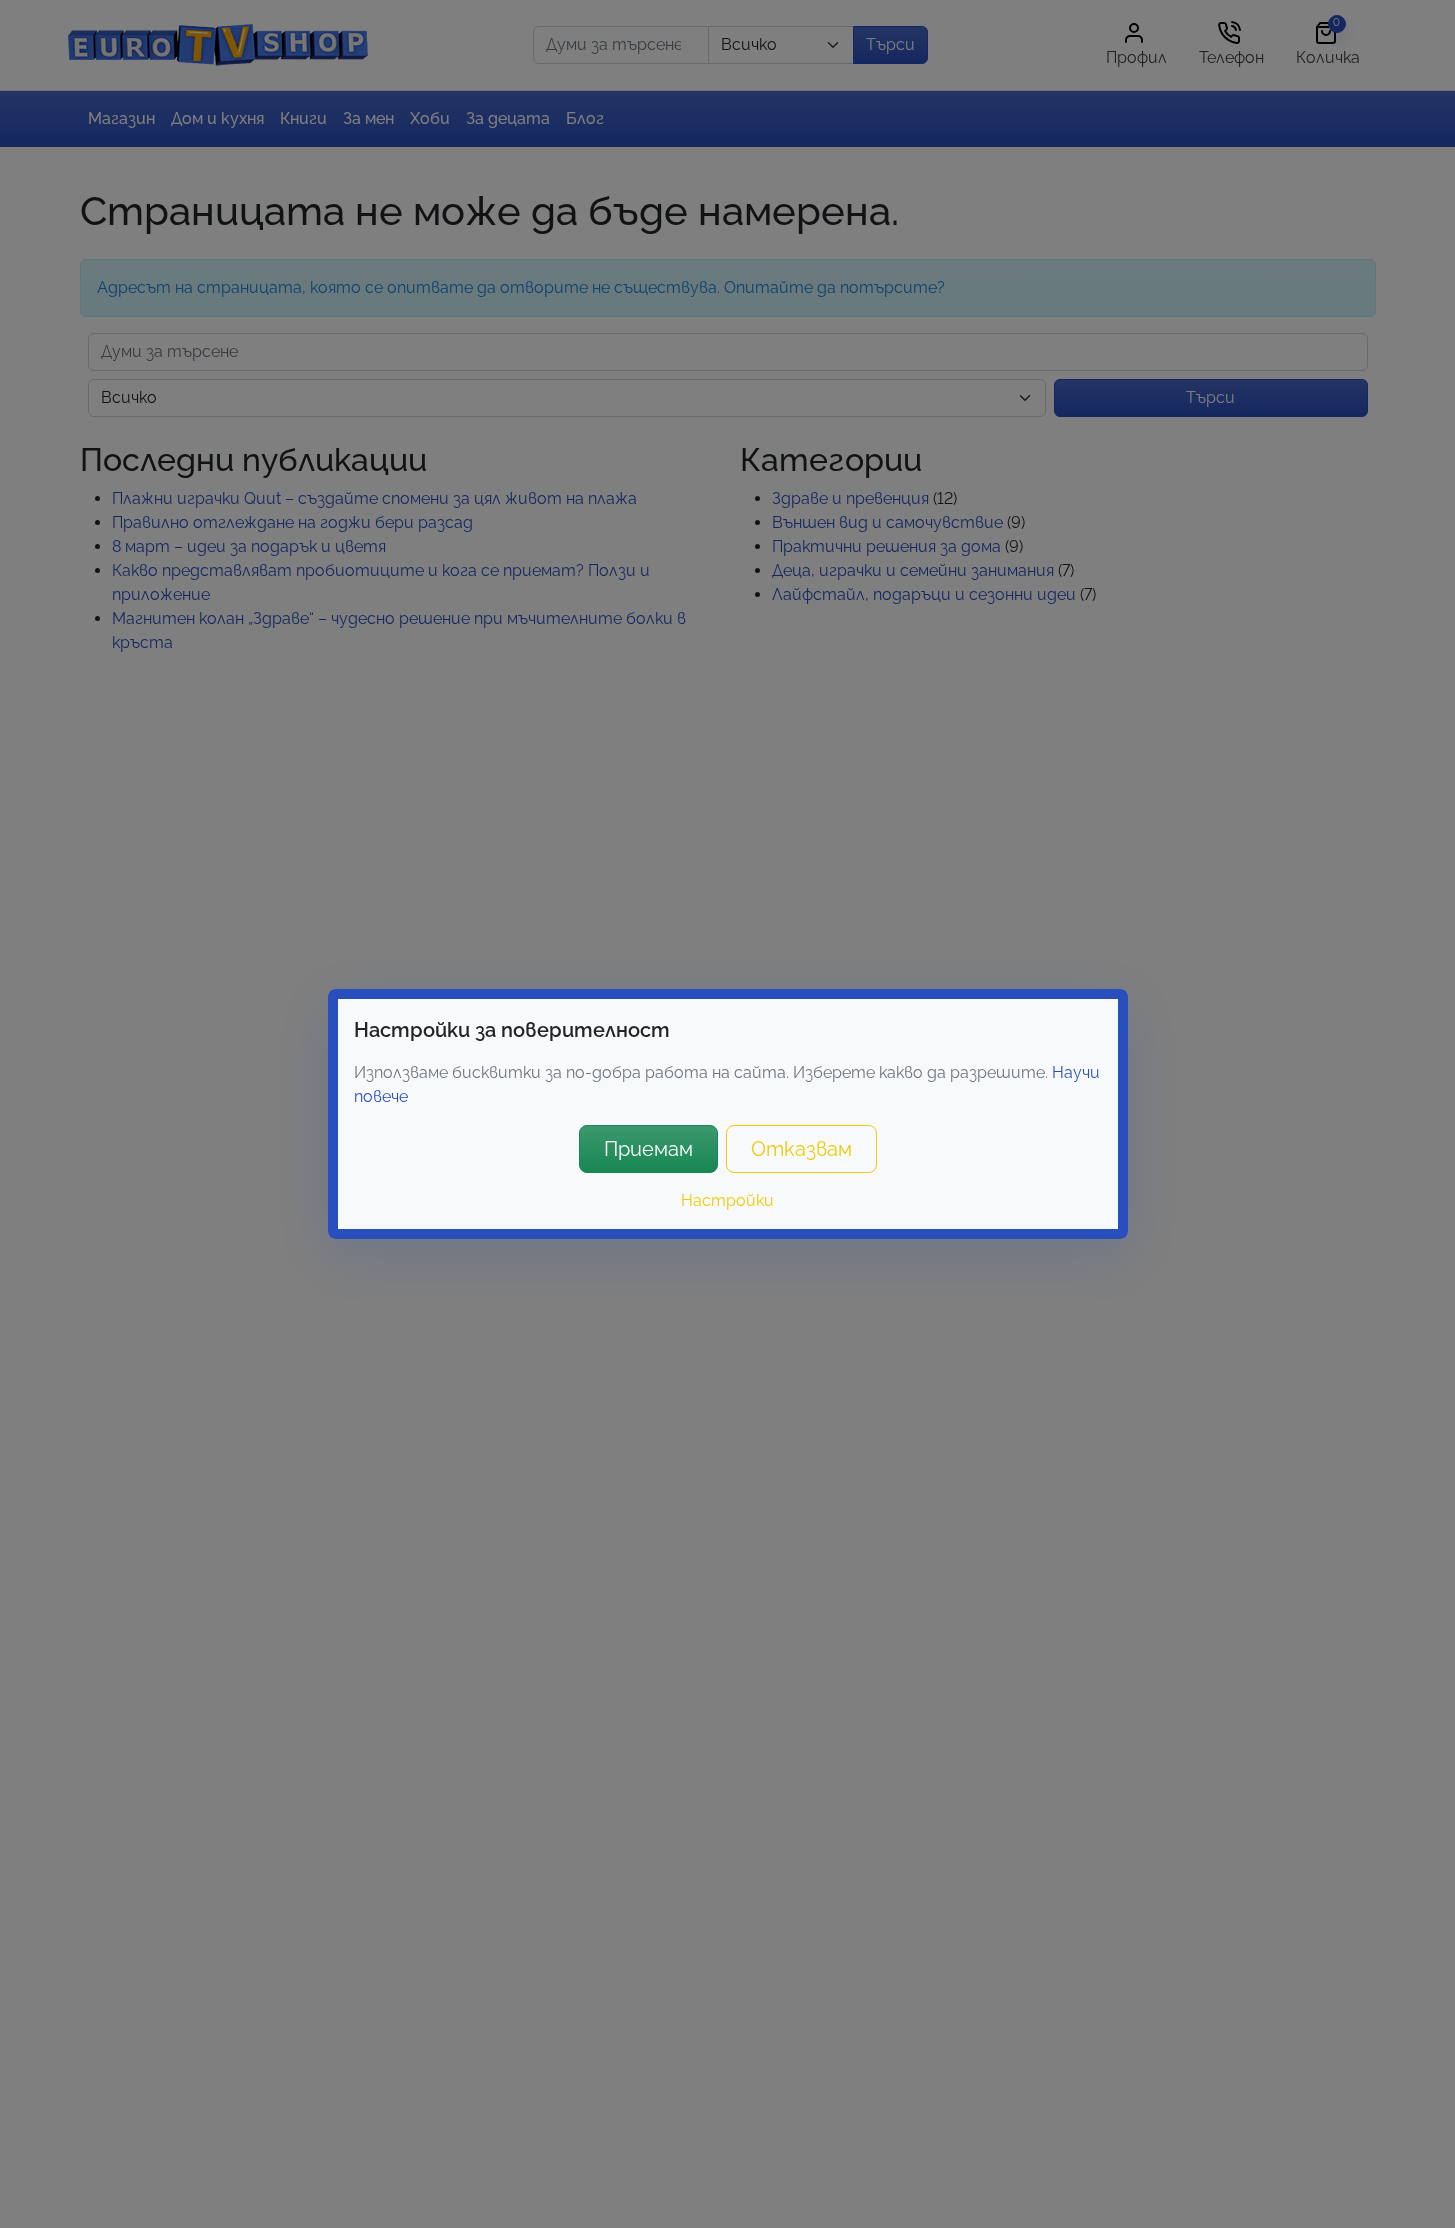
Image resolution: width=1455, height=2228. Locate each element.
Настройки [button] (727, 1200)
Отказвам (801, 1149)
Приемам (648, 1149)
